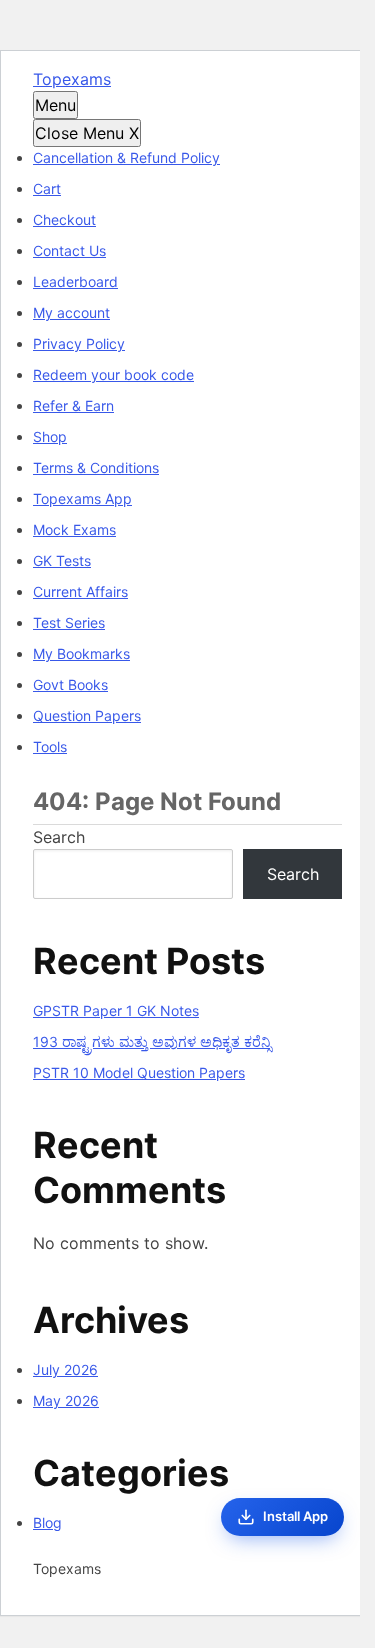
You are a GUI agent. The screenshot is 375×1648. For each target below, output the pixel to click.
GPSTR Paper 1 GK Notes (116, 1010)
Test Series (69, 622)
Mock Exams (74, 529)
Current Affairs (80, 591)
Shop (50, 436)
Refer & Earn (73, 405)
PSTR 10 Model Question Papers (139, 1072)
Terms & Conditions (96, 467)
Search (59, 837)
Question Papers (87, 715)
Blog (47, 1522)
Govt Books (70, 684)
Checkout (64, 219)
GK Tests (62, 560)
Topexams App (82, 498)
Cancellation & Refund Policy (126, 157)
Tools (50, 746)
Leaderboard (75, 281)
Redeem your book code (113, 374)
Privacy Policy (79, 343)
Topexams (72, 79)
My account (71, 312)
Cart (47, 188)
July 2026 (65, 1369)
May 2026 (66, 1400)
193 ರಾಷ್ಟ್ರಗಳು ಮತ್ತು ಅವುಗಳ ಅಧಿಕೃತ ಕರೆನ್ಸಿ (152, 1041)
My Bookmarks (81, 653)
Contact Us (69, 250)
